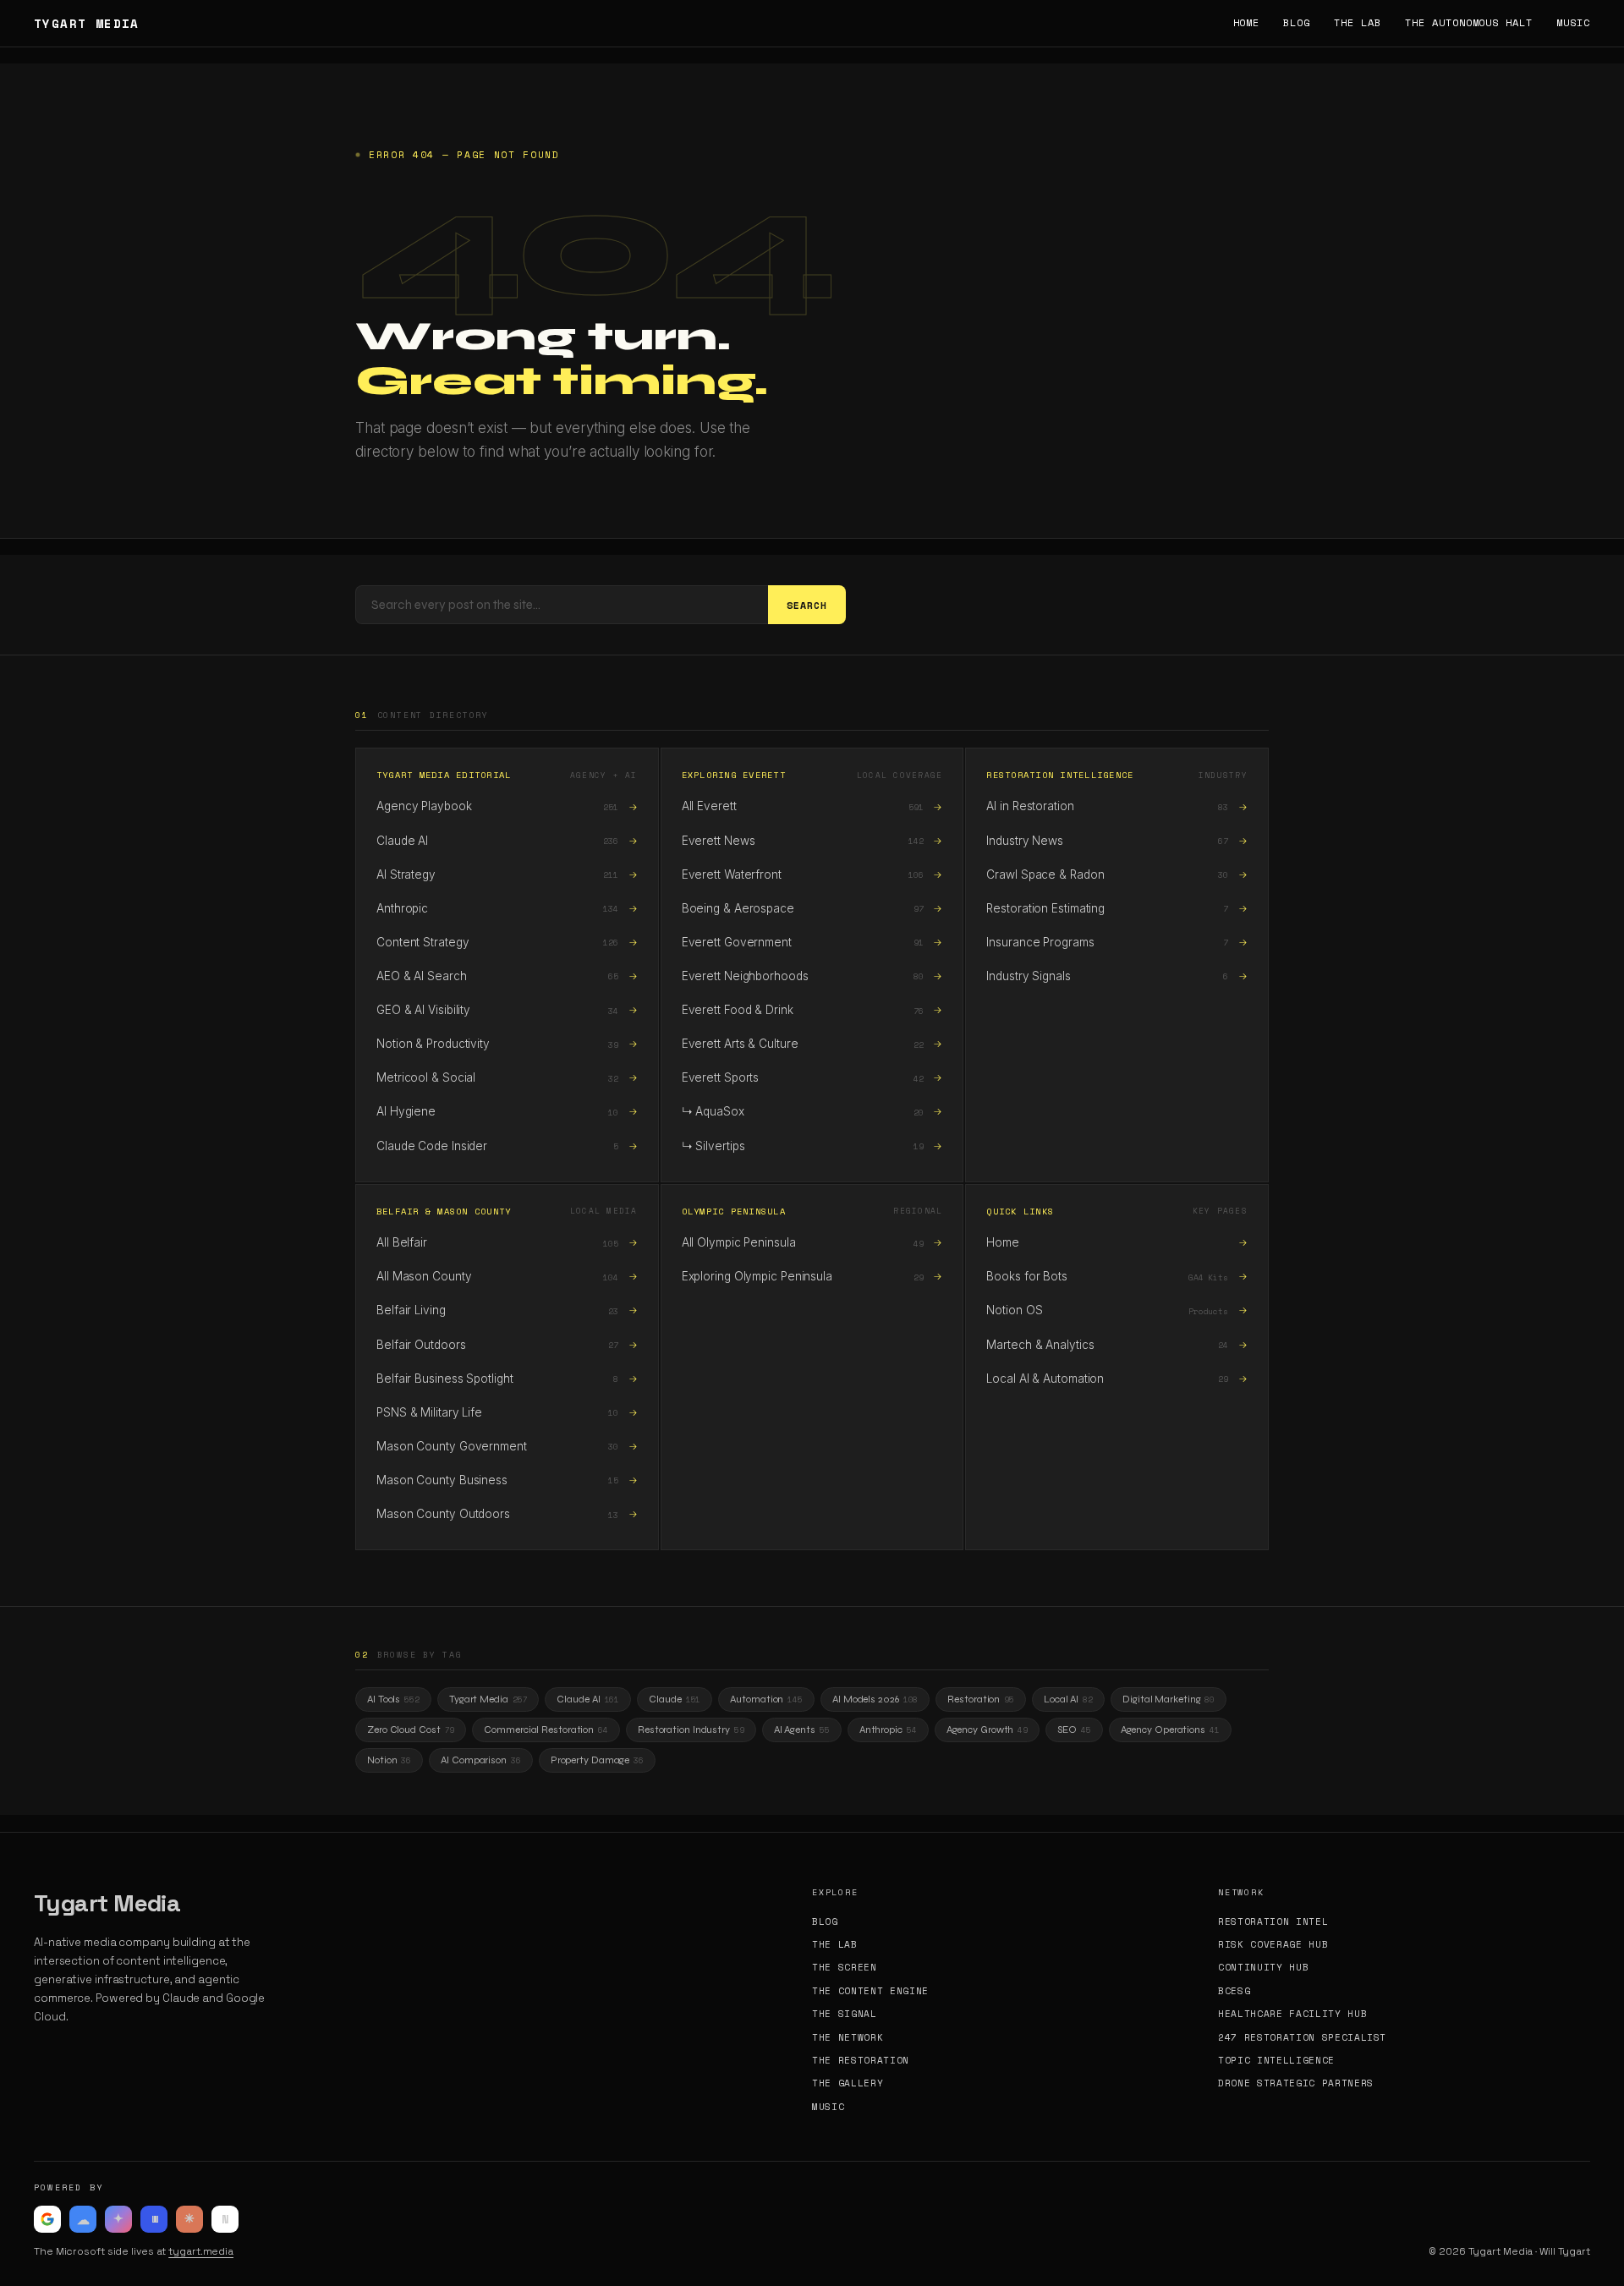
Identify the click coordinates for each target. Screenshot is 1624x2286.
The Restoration (861, 2061)
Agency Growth (988, 1730)
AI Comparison (481, 1760)
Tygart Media (488, 1699)
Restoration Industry (691, 1730)
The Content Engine (870, 1991)
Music (1573, 23)
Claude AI (588, 1699)
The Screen (845, 1968)
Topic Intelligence (1276, 2061)
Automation (766, 1699)
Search (807, 605)
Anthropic (888, 1730)
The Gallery (848, 2083)
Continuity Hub (1263, 1968)
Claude (675, 1699)
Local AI (1068, 1699)
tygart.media (201, 2251)
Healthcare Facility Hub (1292, 2014)
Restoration (981, 1699)
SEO (1074, 1730)
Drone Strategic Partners (1296, 2083)
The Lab (1358, 23)
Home (1247, 23)
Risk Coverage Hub (1273, 1945)
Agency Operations (1170, 1730)
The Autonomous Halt (1469, 23)
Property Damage (597, 1760)
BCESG (1234, 1991)
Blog (1297, 23)
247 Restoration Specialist (1302, 2038)
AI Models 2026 (875, 1699)
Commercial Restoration (546, 1730)
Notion (389, 1760)
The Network (848, 2038)
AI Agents (802, 1730)
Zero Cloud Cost (411, 1730)
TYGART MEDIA (87, 24)
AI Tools (393, 1699)
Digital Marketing (1169, 1699)
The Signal (845, 2014)
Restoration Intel (1273, 1922)
